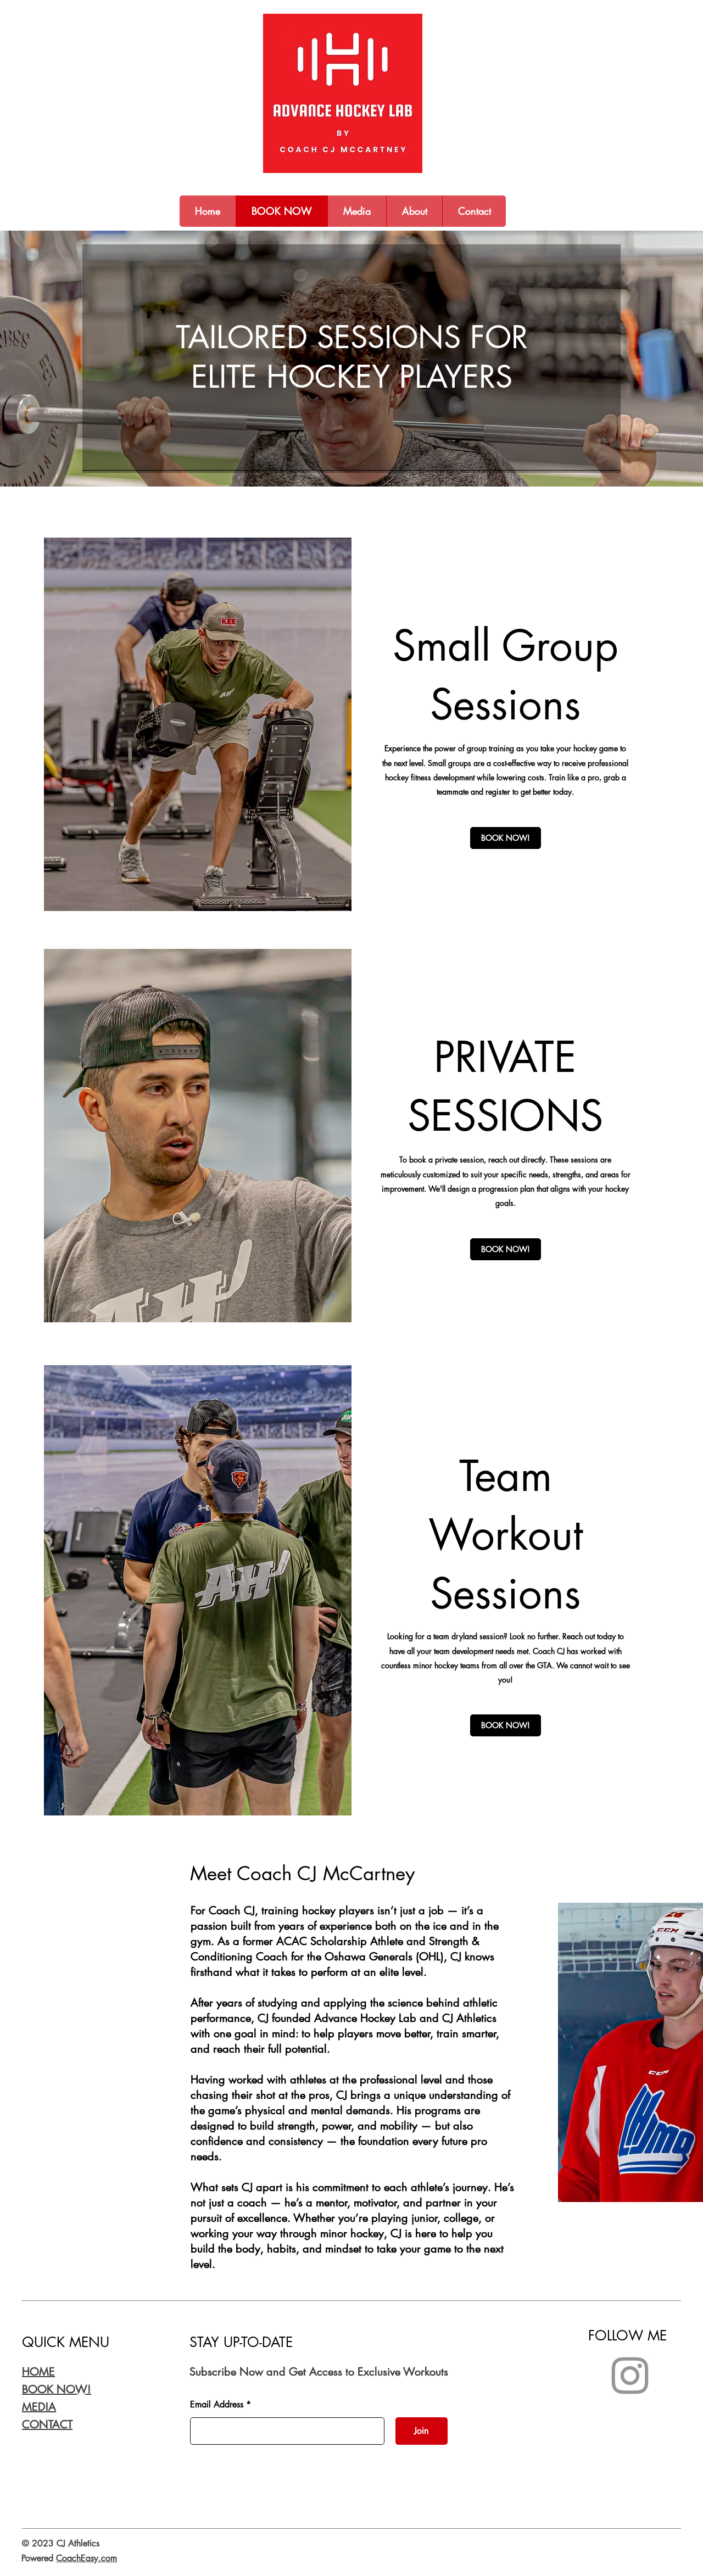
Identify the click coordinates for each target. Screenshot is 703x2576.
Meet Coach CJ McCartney (302, 1873)
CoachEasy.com (87, 2558)
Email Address (217, 2405)
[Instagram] (630, 2376)
